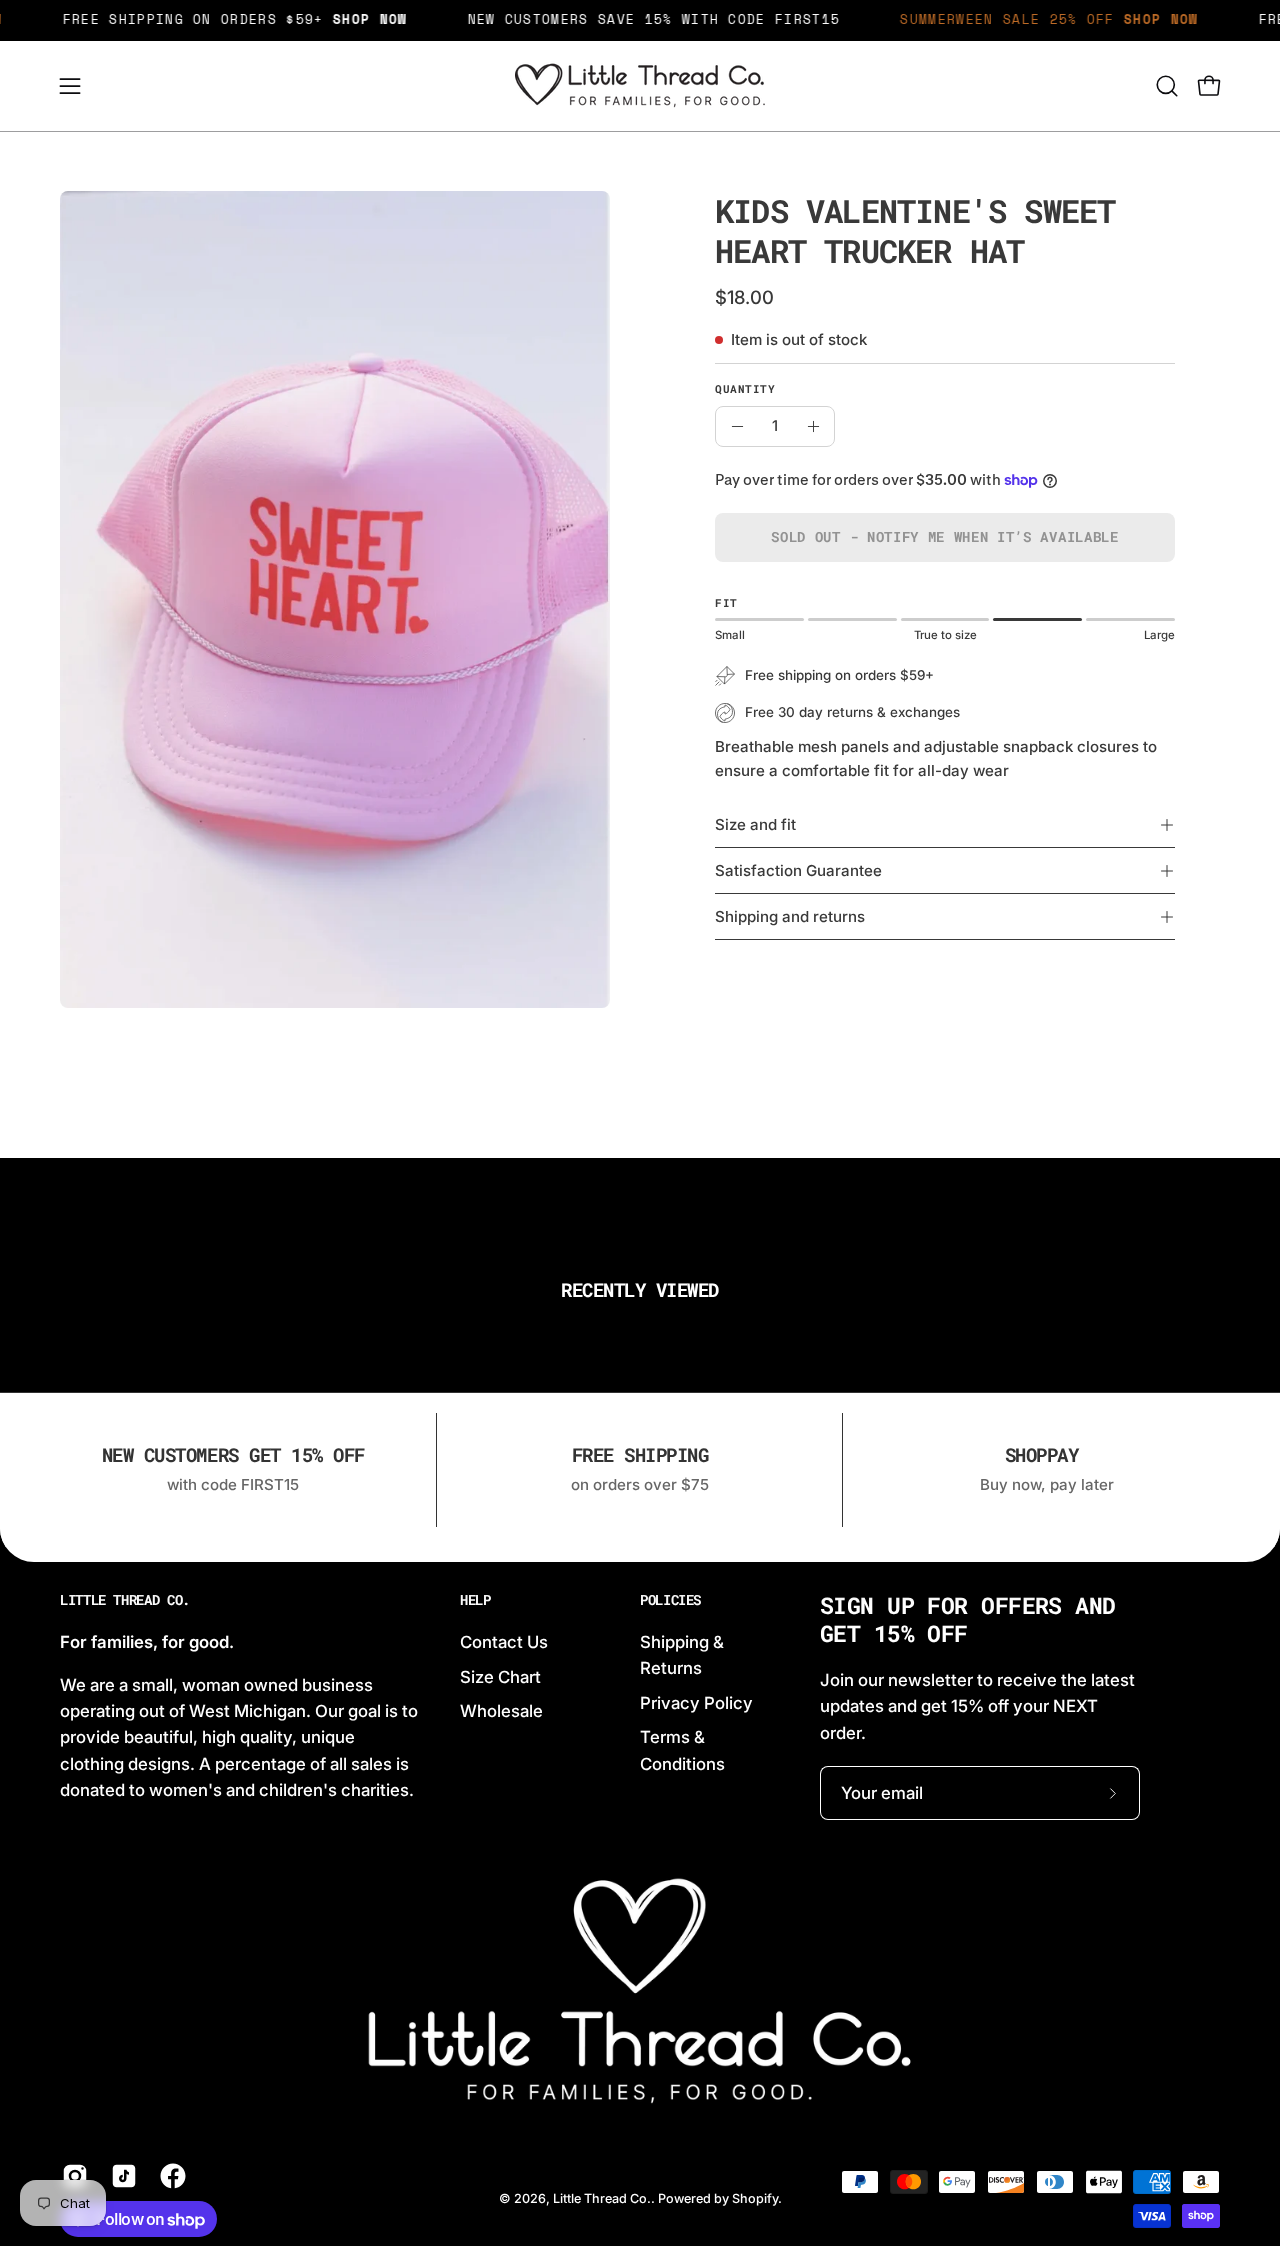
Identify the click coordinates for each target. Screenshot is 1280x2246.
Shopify (755, 2198)
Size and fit (755, 824)
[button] (1167, 86)
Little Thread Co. (125, 1600)
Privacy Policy (696, 1702)
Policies (670, 1600)
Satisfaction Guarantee (798, 870)
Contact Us (504, 1642)
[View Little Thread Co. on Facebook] (169, 2176)
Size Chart (500, 1676)
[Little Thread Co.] (640, 86)
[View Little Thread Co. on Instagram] (71, 2176)
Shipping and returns (790, 916)
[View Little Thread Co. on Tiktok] (120, 2176)
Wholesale (501, 1711)
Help (475, 1600)
